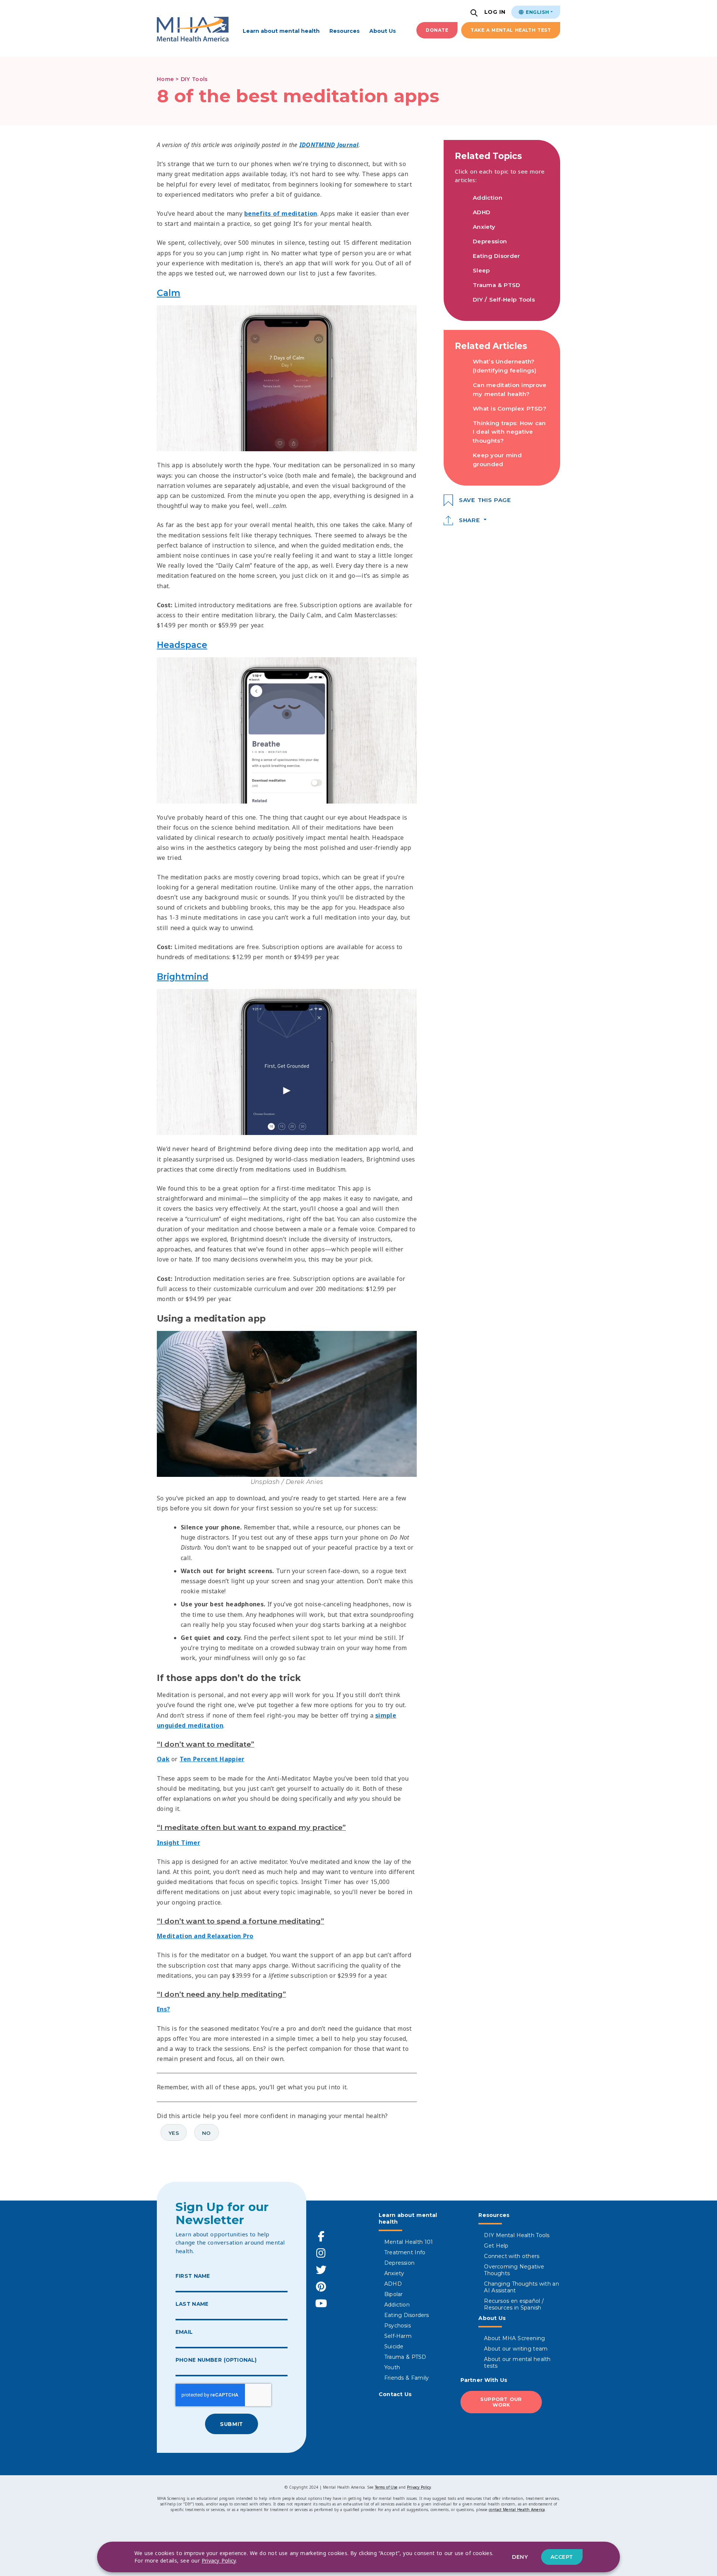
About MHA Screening (514, 2338)
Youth (392, 2367)
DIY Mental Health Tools (517, 2235)
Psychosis (398, 2326)
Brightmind (183, 977)
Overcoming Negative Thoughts (514, 2270)
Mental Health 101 (409, 2242)
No (207, 2133)
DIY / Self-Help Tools (504, 300)
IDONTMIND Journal (329, 145)
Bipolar (393, 2294)
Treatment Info (405, 2252)
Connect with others (512, 2256)
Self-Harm (398, 2336)
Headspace (182, 645)
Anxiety (484, 227)
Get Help (496, 2246)
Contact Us (395, 2394)
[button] (475, 14)
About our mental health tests (517, 2363)
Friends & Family (406, 2378)
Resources (344, 31)
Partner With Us (484, 2380)
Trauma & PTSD (497, 285)
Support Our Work (501, 2402)
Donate (437, 30)
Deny (520, 2557)
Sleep (481, 270)
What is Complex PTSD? (510, 408)
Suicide (394, 2346)
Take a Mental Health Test (511, 30)
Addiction (488, 198)
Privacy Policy (419, 2487)
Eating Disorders (407, 2315)
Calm (169, 293)
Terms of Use (386, 2487)
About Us (383, 31)
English (537, 12)
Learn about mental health (281, 31)
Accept (562, 2557)
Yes (174, 2133)
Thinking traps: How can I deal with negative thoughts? (509, 432)
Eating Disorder (496, 256)
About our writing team (516, 2349)
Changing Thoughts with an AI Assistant (522, 2287)
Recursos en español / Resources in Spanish (514, 2304)
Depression (490, 241)
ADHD (482, 212)
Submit (231, 2424)
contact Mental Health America (517, 2510)
